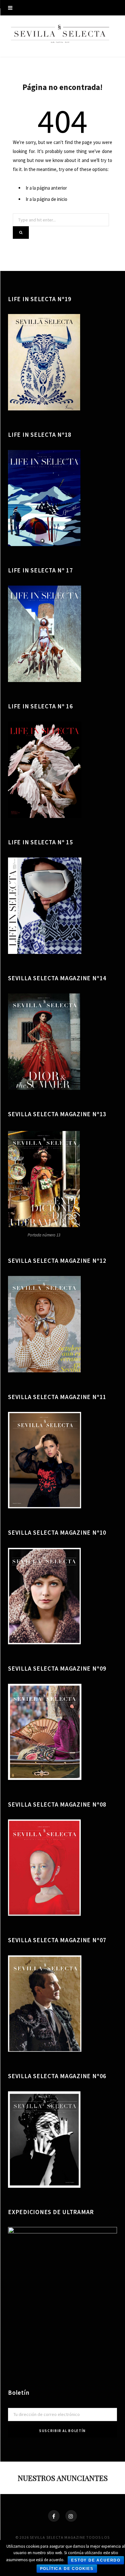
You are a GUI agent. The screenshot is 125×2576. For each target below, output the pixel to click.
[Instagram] (71, 2516)
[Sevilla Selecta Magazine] (63, 35)
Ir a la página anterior (46, 188)
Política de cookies (67, 2569)
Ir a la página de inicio (46, 199)
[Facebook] (54, 2516)
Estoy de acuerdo (96, 2560)
